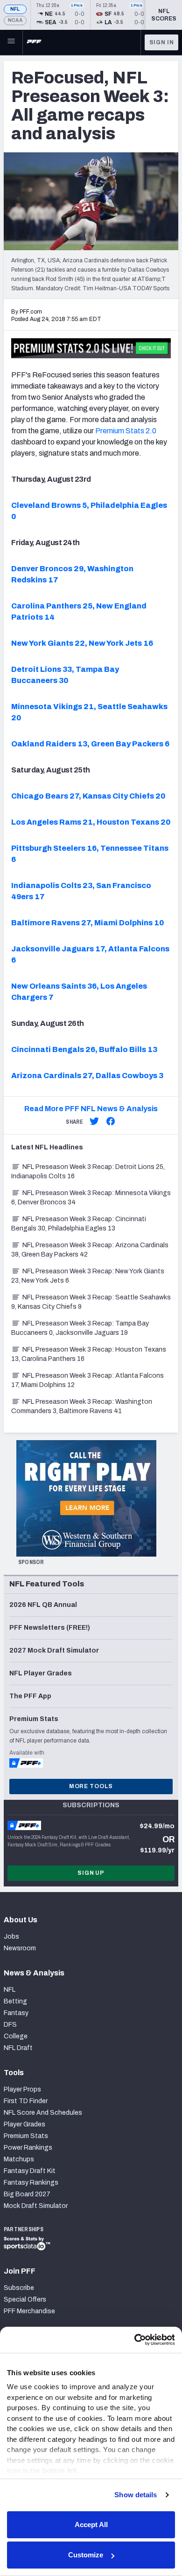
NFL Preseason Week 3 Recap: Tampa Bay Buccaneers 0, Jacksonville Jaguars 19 (80, 1328)
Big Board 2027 (27, 2194)
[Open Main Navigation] (11, 42)
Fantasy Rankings (31, 2183)
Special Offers (25, 2299)
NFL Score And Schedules (43, 2113)
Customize (86, 2555)
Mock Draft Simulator (36, 2206)
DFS (10, 2025)
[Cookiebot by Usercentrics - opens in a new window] (134, 2340)
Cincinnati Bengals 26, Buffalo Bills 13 (84, 1049)
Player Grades (24, 2124)
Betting (15, 2001)
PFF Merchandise (29, 2311)
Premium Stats (26, 2136)
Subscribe (19, 2288)
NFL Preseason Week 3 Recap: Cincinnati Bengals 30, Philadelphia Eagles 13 (79, 1224)
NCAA (15, 20)
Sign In (162, 42)
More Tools (91, 1786)
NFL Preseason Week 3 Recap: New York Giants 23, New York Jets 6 (88, 1276)
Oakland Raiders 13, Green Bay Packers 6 (90, 744)
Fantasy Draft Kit (30, 2171)
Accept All (91, 2525)
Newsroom (20, 1948)
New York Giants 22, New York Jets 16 (82, 643)
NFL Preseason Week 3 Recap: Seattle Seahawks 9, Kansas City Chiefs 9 (91, 1302)
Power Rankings (28, 2148)
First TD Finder (26, 2101)
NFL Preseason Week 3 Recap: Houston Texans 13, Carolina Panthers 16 (89, 1354)
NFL (15, 9)
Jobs (11, 1937)
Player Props (22, 2089)
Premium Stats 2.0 (126, 431)
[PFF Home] (34, 42)
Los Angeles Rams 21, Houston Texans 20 (91, 822)
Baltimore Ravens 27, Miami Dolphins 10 (87, 923)
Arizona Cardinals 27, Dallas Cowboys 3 (87, 1076)
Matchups (19, 2159)
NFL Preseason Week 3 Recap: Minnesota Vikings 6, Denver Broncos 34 (91, 1198)
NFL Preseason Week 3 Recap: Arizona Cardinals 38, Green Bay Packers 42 (90, 1250)
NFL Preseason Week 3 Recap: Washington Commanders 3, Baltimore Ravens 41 (82, 1406)
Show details (136, 2495)
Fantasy (16, 2013)
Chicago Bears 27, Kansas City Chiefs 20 (88, 796)
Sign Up (91, 1873)
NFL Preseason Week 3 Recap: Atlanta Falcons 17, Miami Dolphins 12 (87, 1380)
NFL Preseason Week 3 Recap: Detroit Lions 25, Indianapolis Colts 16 (88, 1172)
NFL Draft (18, 2048)
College (16, 2036)
